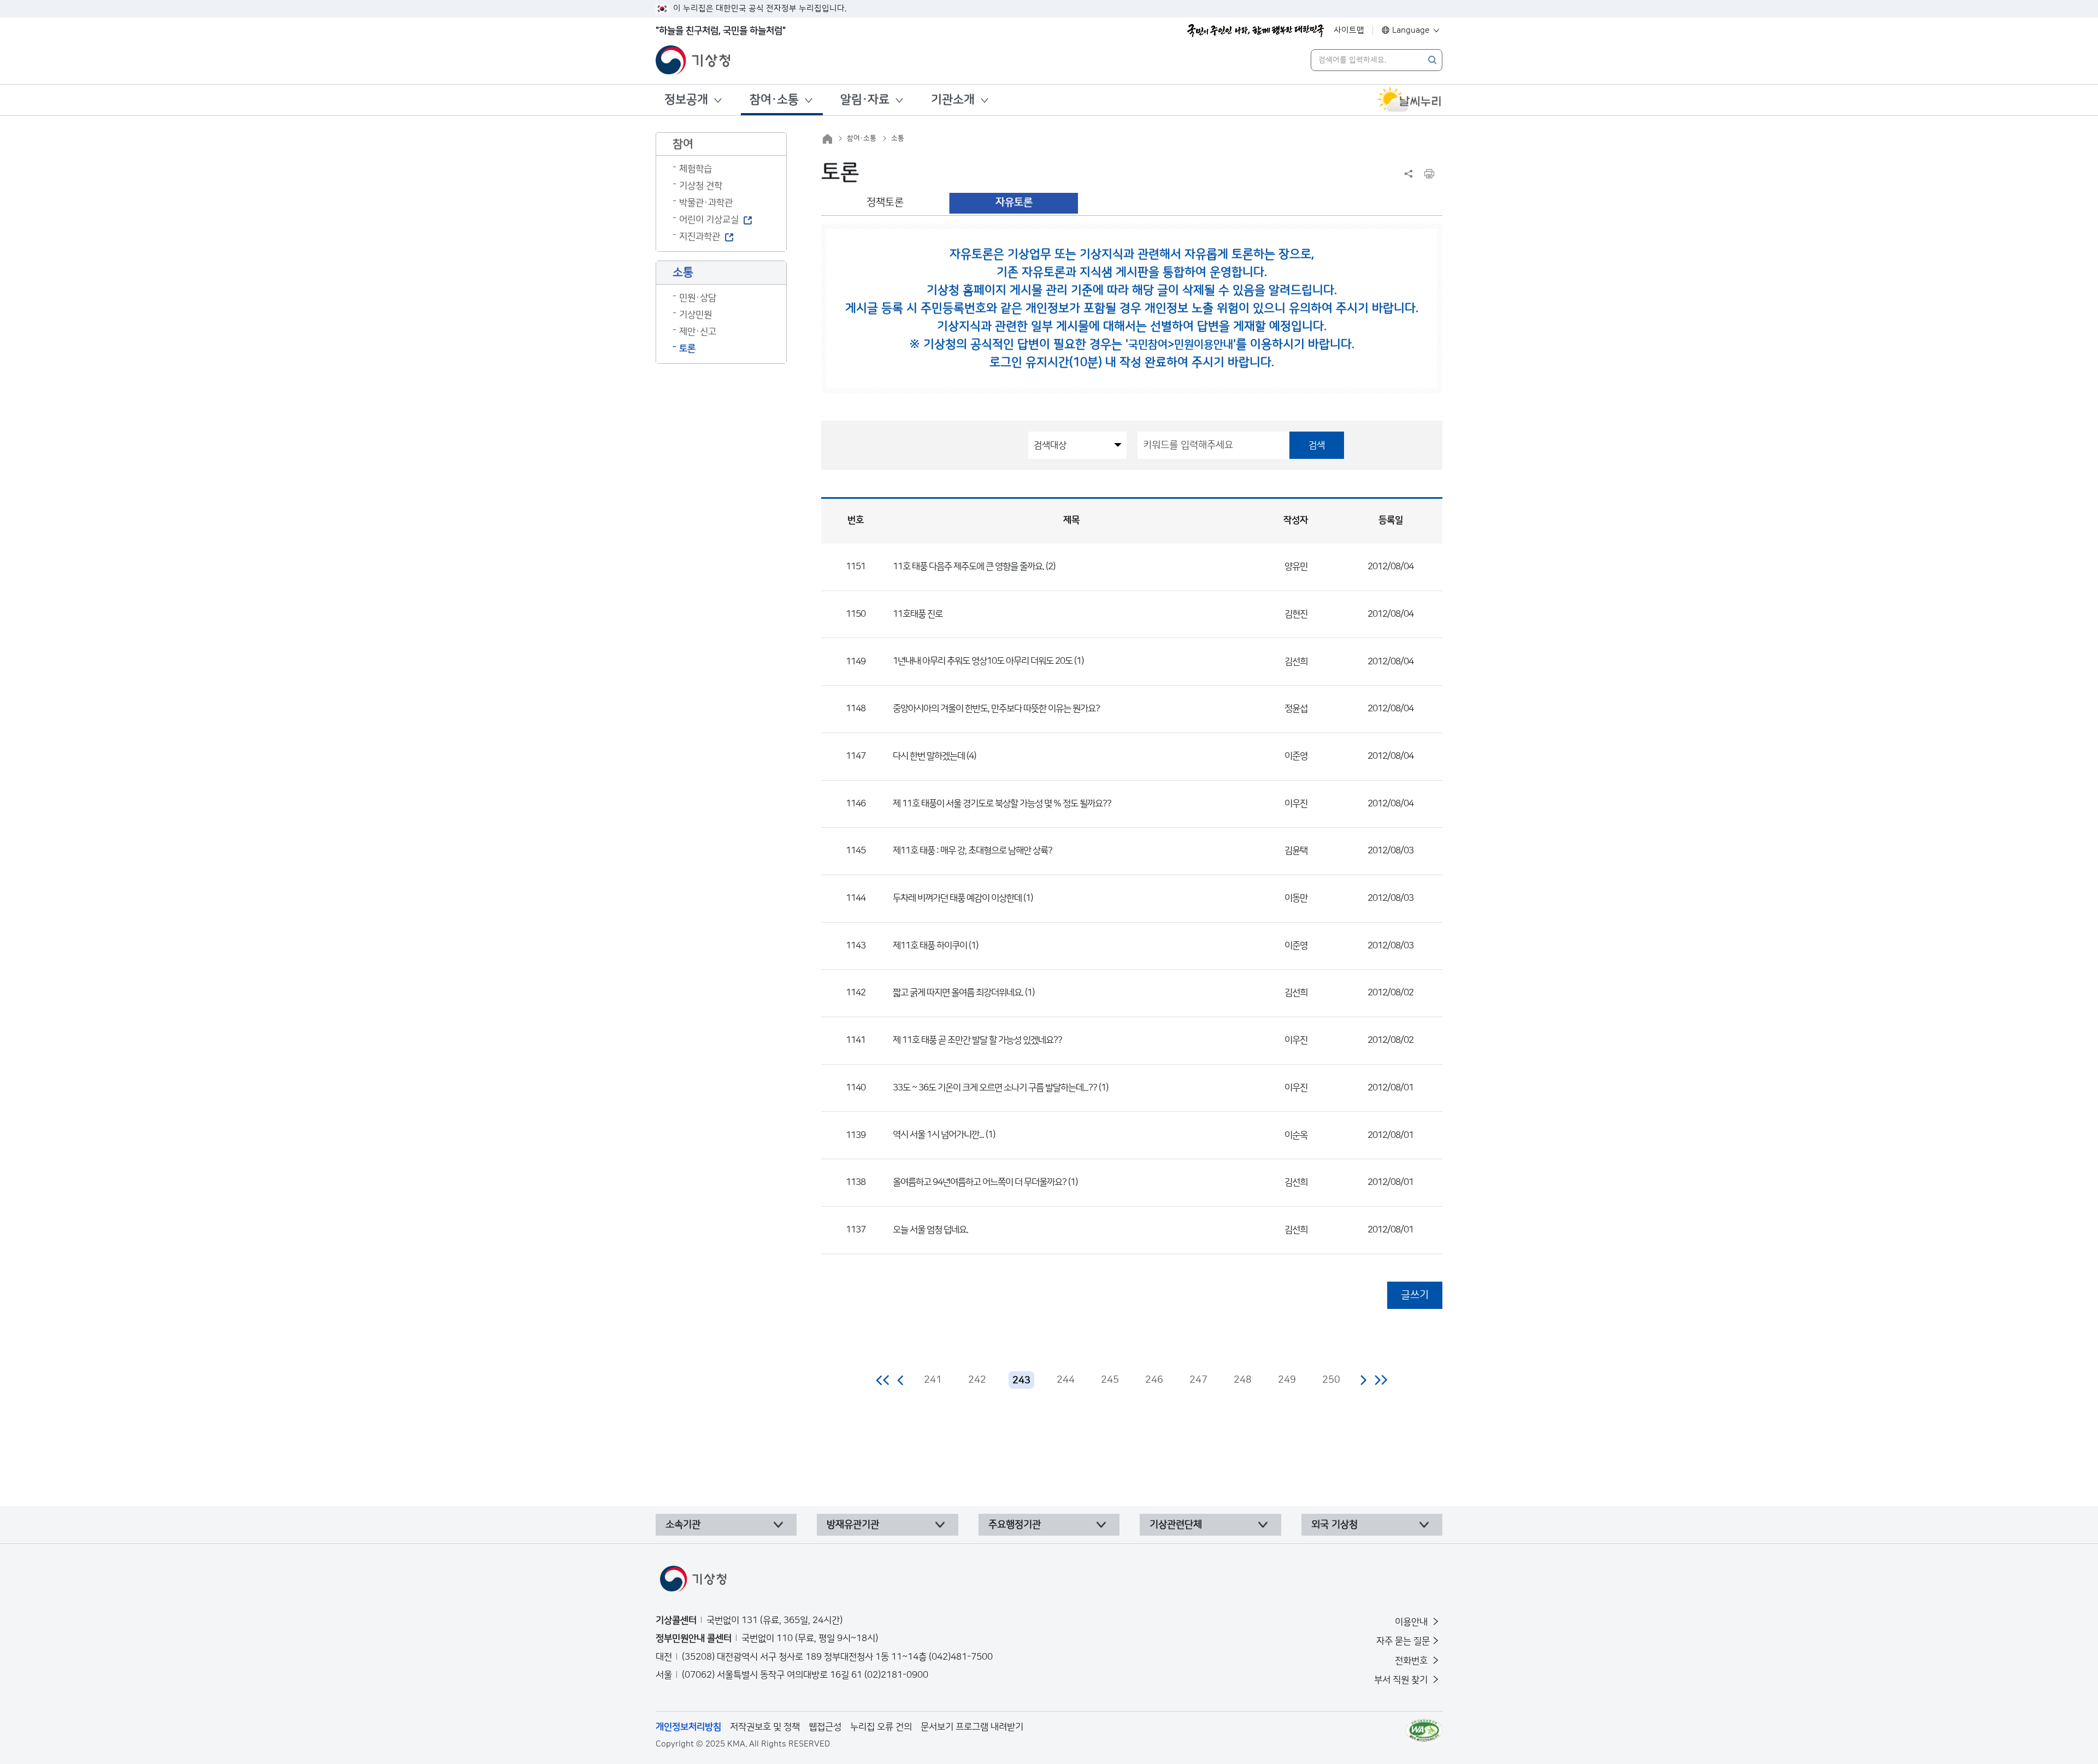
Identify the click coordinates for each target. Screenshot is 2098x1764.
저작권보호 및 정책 (765, 1727)
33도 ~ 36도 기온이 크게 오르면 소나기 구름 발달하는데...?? (995, 1088)
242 (977, 1380)
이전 (901, 1380)
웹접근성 (825, 1727)
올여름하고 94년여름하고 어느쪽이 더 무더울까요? (980, 1182)
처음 (883, 1380)
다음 (1363, 1380)
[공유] (1409, 174)
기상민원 (696, 315)
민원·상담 (698, 298)
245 (1110, 1380)
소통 (898, 138)
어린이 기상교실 (709, 220)
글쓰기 (1415, 1295)
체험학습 (696, 169)
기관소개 (953, 100)
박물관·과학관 (706, 203)
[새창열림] (1410, 100)
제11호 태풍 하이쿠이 (931, 946)
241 (933, 1380)
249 (1287, 1380)
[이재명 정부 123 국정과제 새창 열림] (1256, 31)
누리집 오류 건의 (881, 1727)
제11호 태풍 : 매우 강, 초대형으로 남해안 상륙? (973, 851)
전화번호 (1412, 1661)
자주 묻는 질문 (1403, 1641)
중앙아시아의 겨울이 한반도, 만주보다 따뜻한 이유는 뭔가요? (996, 709)
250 (1331, 1380)
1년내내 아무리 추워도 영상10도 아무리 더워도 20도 (983, 661)
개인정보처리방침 (688, 1727)
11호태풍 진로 (918, 614)
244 (1066, 1380)
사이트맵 (1349, 30)
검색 (1317, 445)
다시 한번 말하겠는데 (929, 756)
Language (1411, 30)
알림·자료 (865, 100)
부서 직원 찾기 (1402, 1680)
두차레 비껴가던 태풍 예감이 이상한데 (957, 898)
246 (1154, 1380)
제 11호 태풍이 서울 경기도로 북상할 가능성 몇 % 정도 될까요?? (1002, 804)
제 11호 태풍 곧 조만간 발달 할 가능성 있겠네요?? (977, 1040)
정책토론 (885, 202)
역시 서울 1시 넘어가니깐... (938, 1135)
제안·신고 (698, 332)
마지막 (1381, 1380)
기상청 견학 (701, 186)
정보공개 (686, 100)
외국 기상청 (1334, 1525)
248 (1243, 1380)
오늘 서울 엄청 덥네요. (930, 1230)
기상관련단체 (1176, 1525)
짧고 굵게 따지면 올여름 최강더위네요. (958, 993)
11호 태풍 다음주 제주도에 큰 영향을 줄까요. (968, 567)
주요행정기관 (1015, 1525)
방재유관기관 (853, 1525)
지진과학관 (700, 237)
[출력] (1429, 174)
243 (1021, 1380)
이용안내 (1412, 1622)
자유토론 (1014, 202)
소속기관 (683, 1525)
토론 (687, 349)
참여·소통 (774, 100)
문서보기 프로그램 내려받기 (972, 1727)
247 (1198, 1380)
